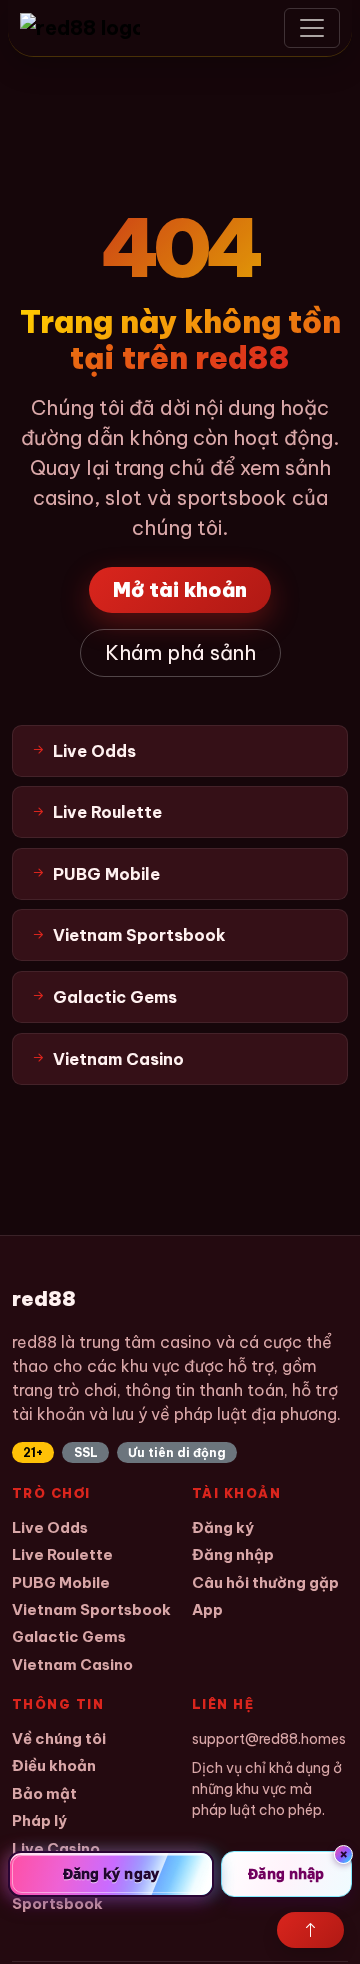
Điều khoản (54, 1765)
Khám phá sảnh (180, 652)
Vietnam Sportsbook (91, 1609)
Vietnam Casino (72, 1664)
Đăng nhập (233, 1554)
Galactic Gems (69, 1636)
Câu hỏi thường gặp (265, 1582)
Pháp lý (39, 1820)
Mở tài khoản (180, 589)
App (207, 1609)
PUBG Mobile (61, 1582)
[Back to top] (310, 1930)
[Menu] (312, 28)
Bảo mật (44, 1793)
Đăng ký (223, 1527)
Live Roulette (62, 1554)
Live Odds (50, 1527)
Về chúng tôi (59, 1738)
